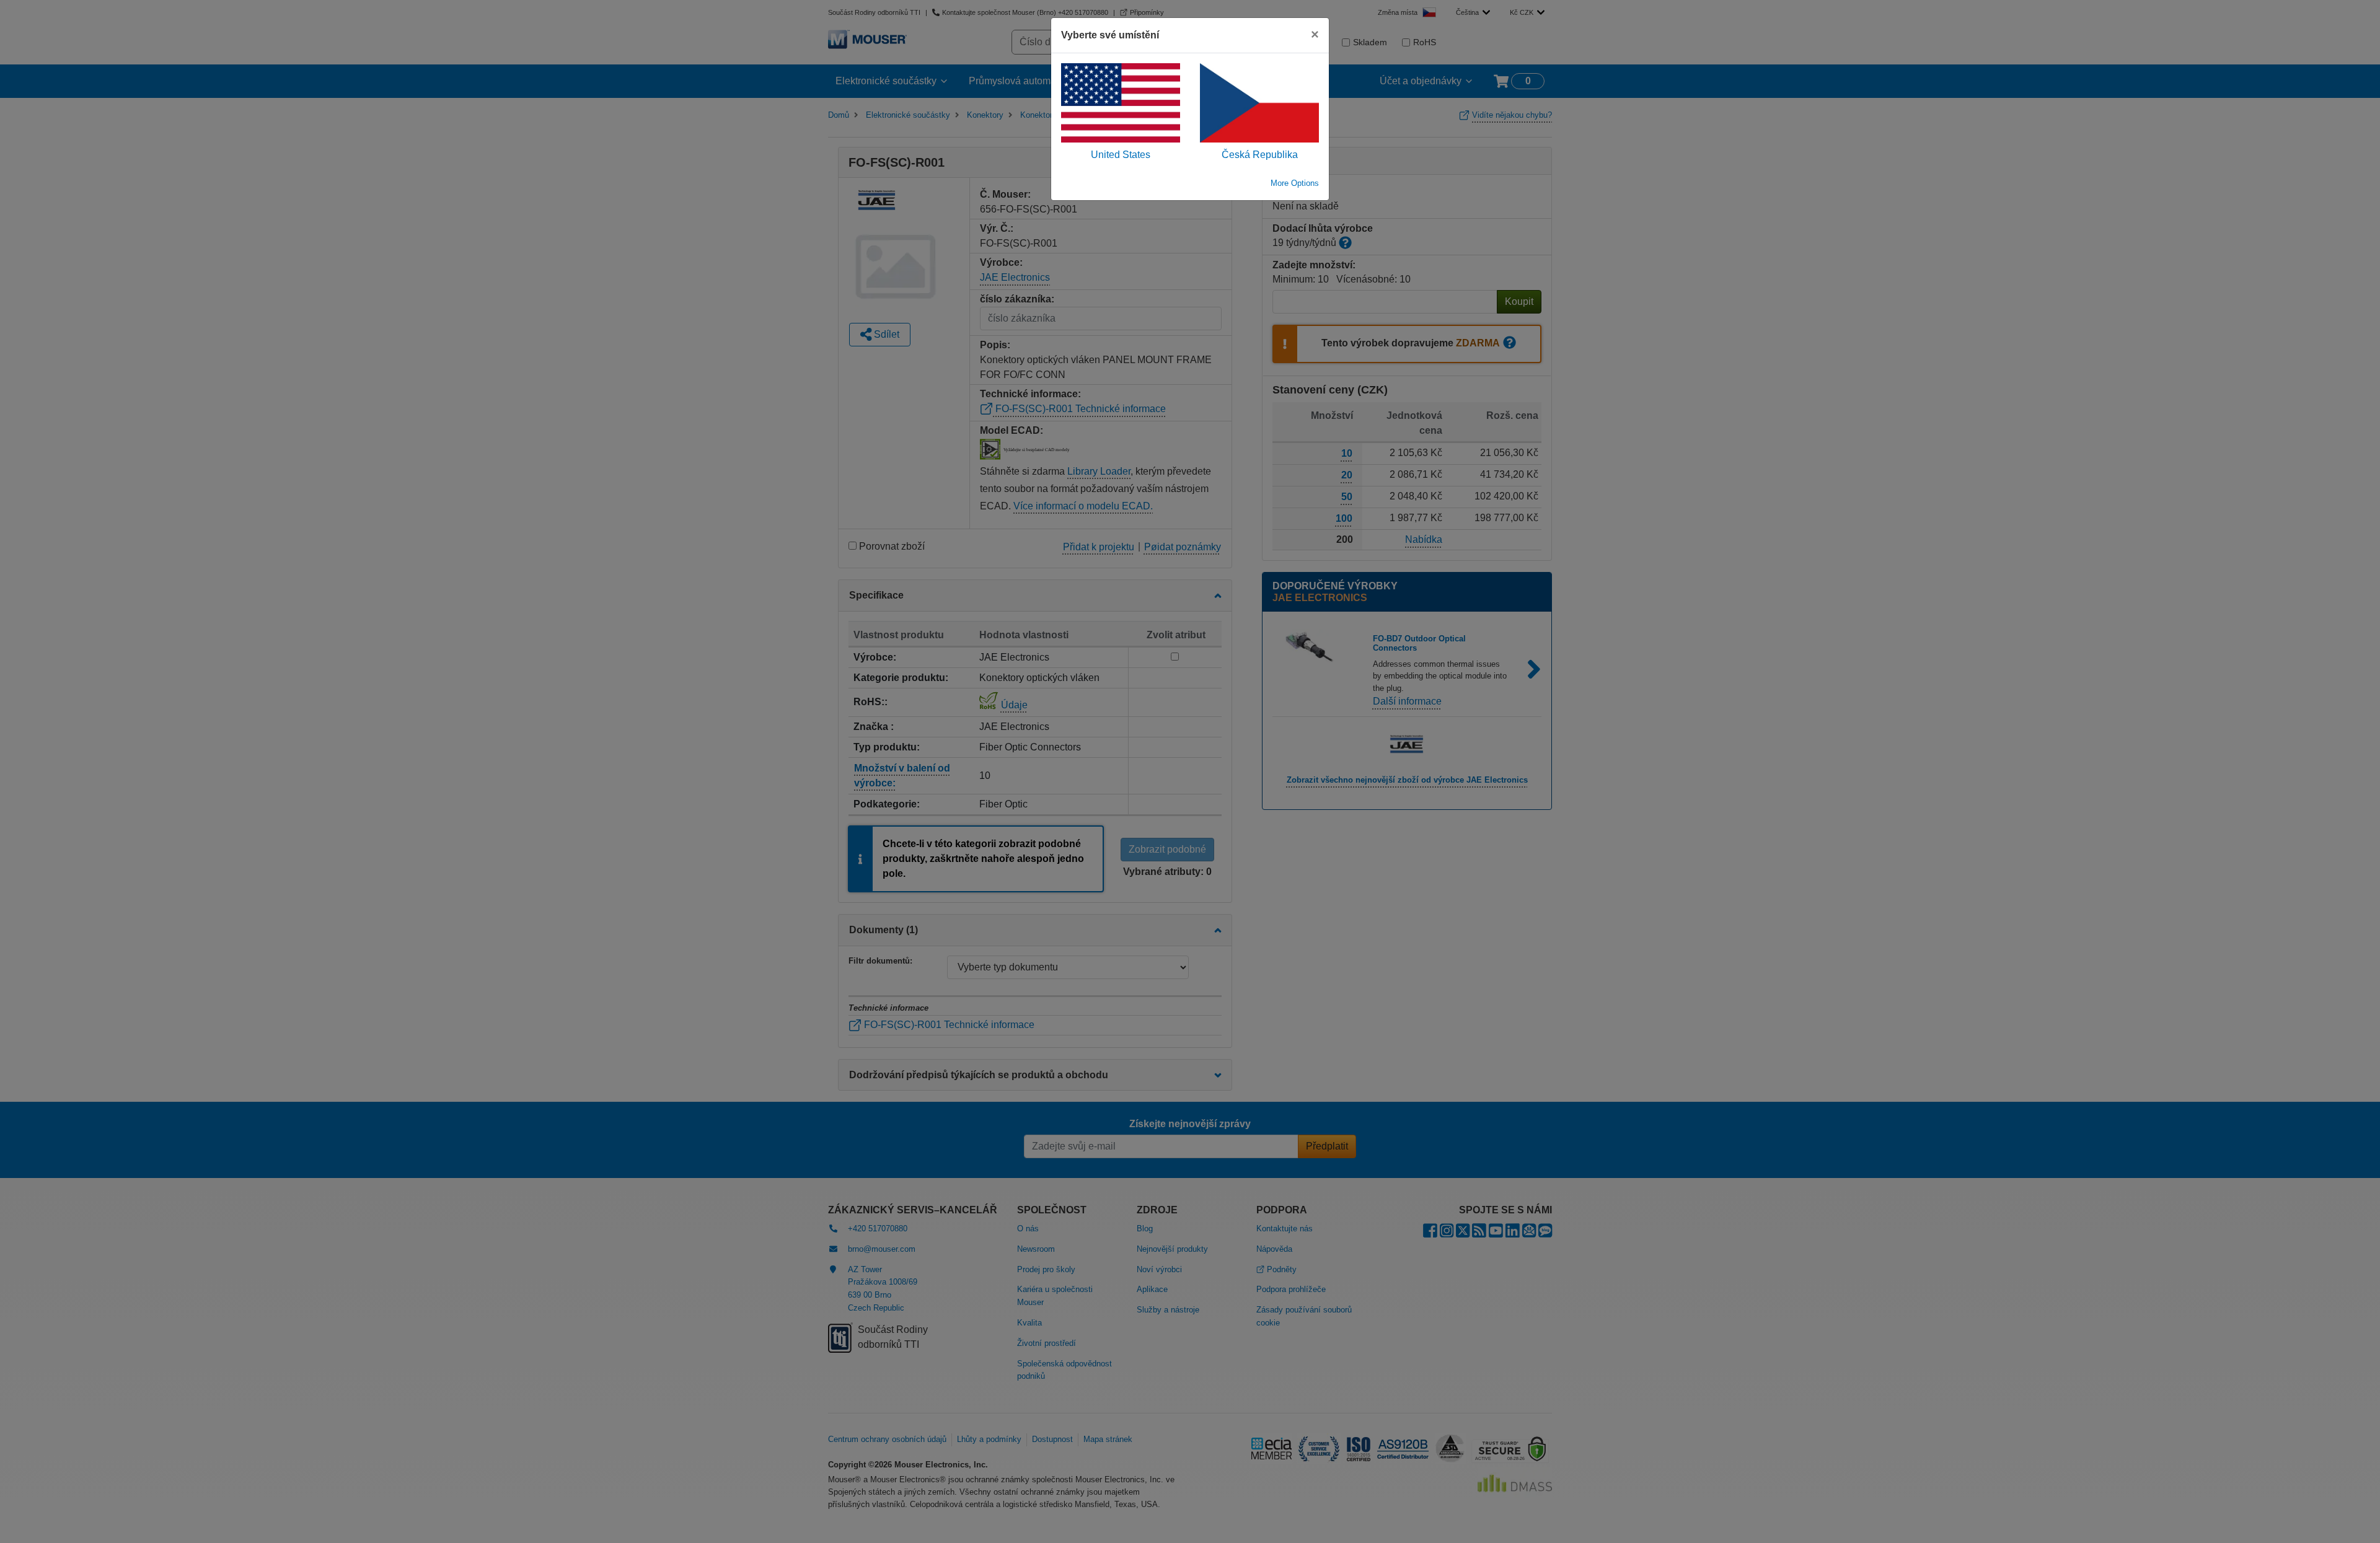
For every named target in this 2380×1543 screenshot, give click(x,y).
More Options (1295, 183)
